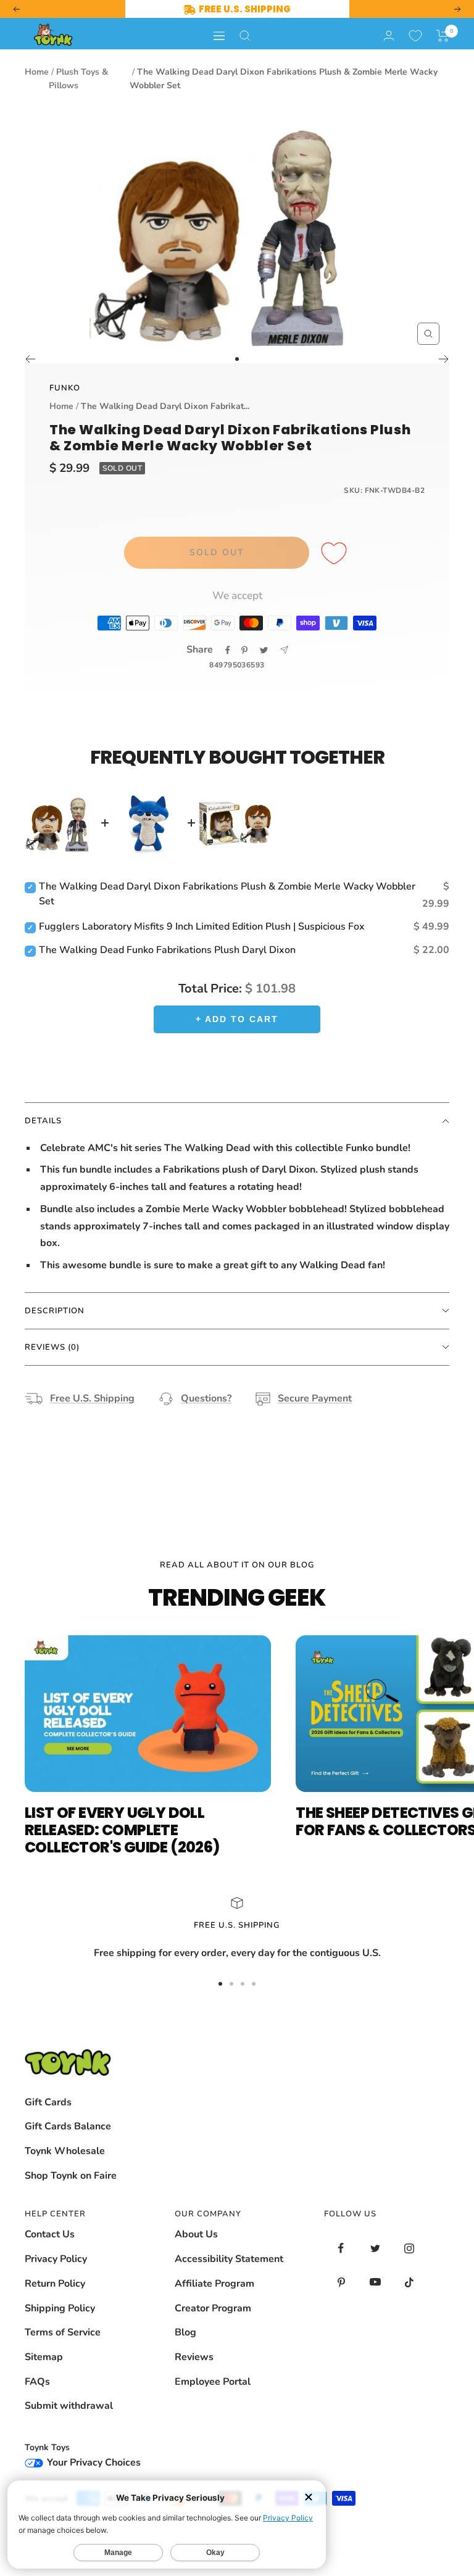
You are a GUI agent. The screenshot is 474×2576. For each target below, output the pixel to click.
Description (55, 1311)
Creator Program (213, 2308)
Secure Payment (315, 1398)
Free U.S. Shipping (92, 1398)
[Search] (245, 36)
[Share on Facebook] (228, 650)
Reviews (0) (52, 1347)
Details (43, 1121)
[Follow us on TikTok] (409, 2282)
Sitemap (44, 2357)
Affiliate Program (214, 2284)
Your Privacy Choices (93, 2462)
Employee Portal (213, 2382)
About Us (196, 2234)
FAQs (37, 2382)
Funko (65, 388)
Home (37, 72)
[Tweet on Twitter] (264, 650)
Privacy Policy (56, 2259)
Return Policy (55, 2284)
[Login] (389, 35)
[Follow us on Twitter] (375, 2248)
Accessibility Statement (229, 2259)
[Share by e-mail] (284, 650)
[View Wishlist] (415, 36)
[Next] (444, 359)
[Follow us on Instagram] (409, 2248)
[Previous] (30, 359)
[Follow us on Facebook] (341, 2248)
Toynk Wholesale (65, 2151)
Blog (185, 2332)
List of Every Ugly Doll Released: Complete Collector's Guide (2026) (122, 1830)
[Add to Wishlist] (336, 554)
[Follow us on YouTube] (375, 2282)
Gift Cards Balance (68, 2126)
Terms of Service (63, 2332)
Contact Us (50, 2234)
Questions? (206, 1398)
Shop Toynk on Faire (71, 2176)
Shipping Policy (60, 2308)
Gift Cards (48, 2102)
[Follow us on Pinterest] (341, 2282)
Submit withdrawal (69, 2406)
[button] (443, 36)
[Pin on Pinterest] (244, 650)
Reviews (194, 2357)
